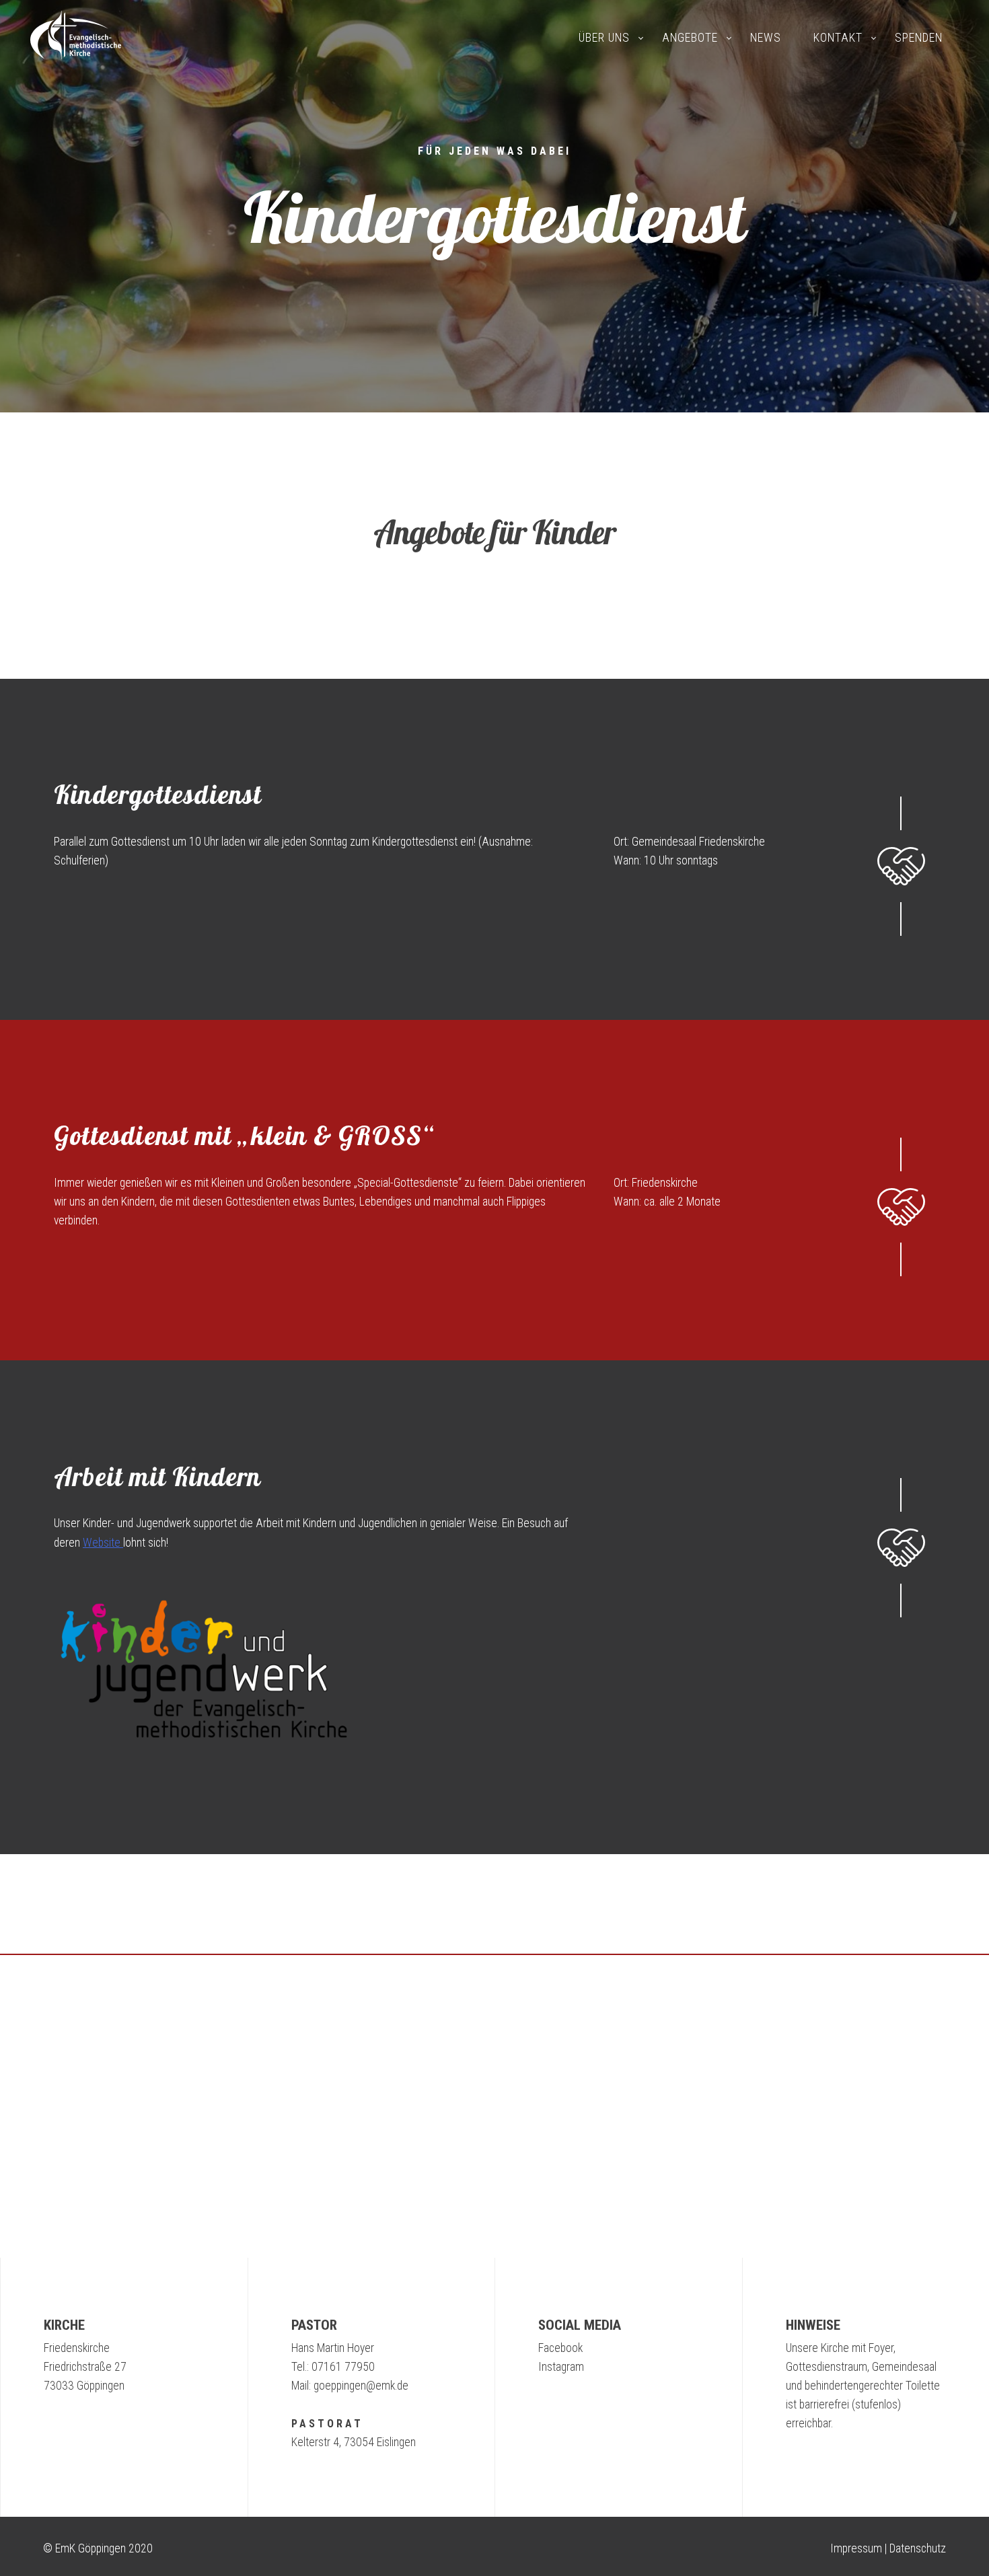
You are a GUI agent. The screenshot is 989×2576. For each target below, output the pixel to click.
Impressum (856, 2548)
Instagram (561, 2367)
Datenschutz (918, 2548)
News (766, 38)
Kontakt (838, 38)
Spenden (919, 38)
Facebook (560, 2348)
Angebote (690, 38)
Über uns (604, 38)
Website (103, 1543)
